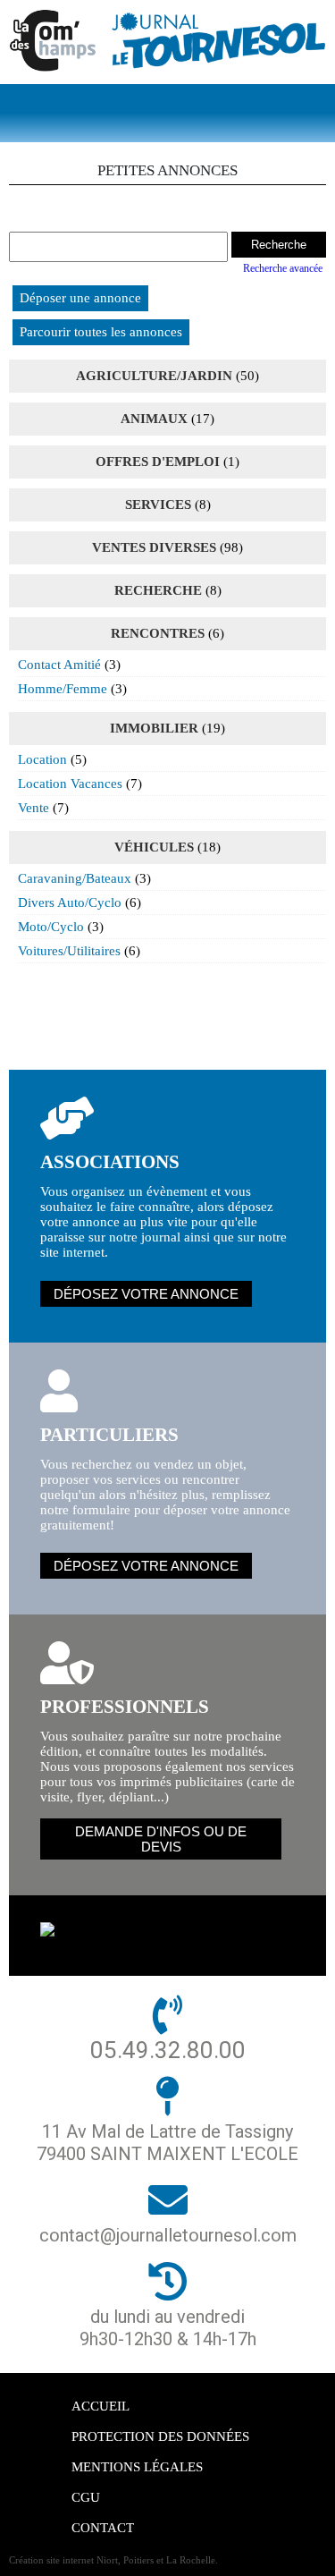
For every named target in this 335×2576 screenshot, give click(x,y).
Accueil (100, 2406)
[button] (168, 113)
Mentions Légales (137, 2467)
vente (33, 808)
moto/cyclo (51, 927)
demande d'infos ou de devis (161, 1839)
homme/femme (63, 689)
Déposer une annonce (80, 298)
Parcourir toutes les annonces (101, 332)
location (42, 759)
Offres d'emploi (158, 462)
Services (158, 504)
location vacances (70, 784)
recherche (158, 590)
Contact (103, 2528)
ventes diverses (154, 547)
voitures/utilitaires (69, 951)
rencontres (158, 633)
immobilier (154, 728)
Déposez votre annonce (146, 1294)
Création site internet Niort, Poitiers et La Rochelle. (113, 2560)
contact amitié (59, 665)
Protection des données (160, 2436)
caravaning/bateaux (75, 878)
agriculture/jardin (154, 376)
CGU (86, 2497)
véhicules (154, 847)
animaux (154, 419)
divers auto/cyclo (70, 902)
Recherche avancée (283, 268)
